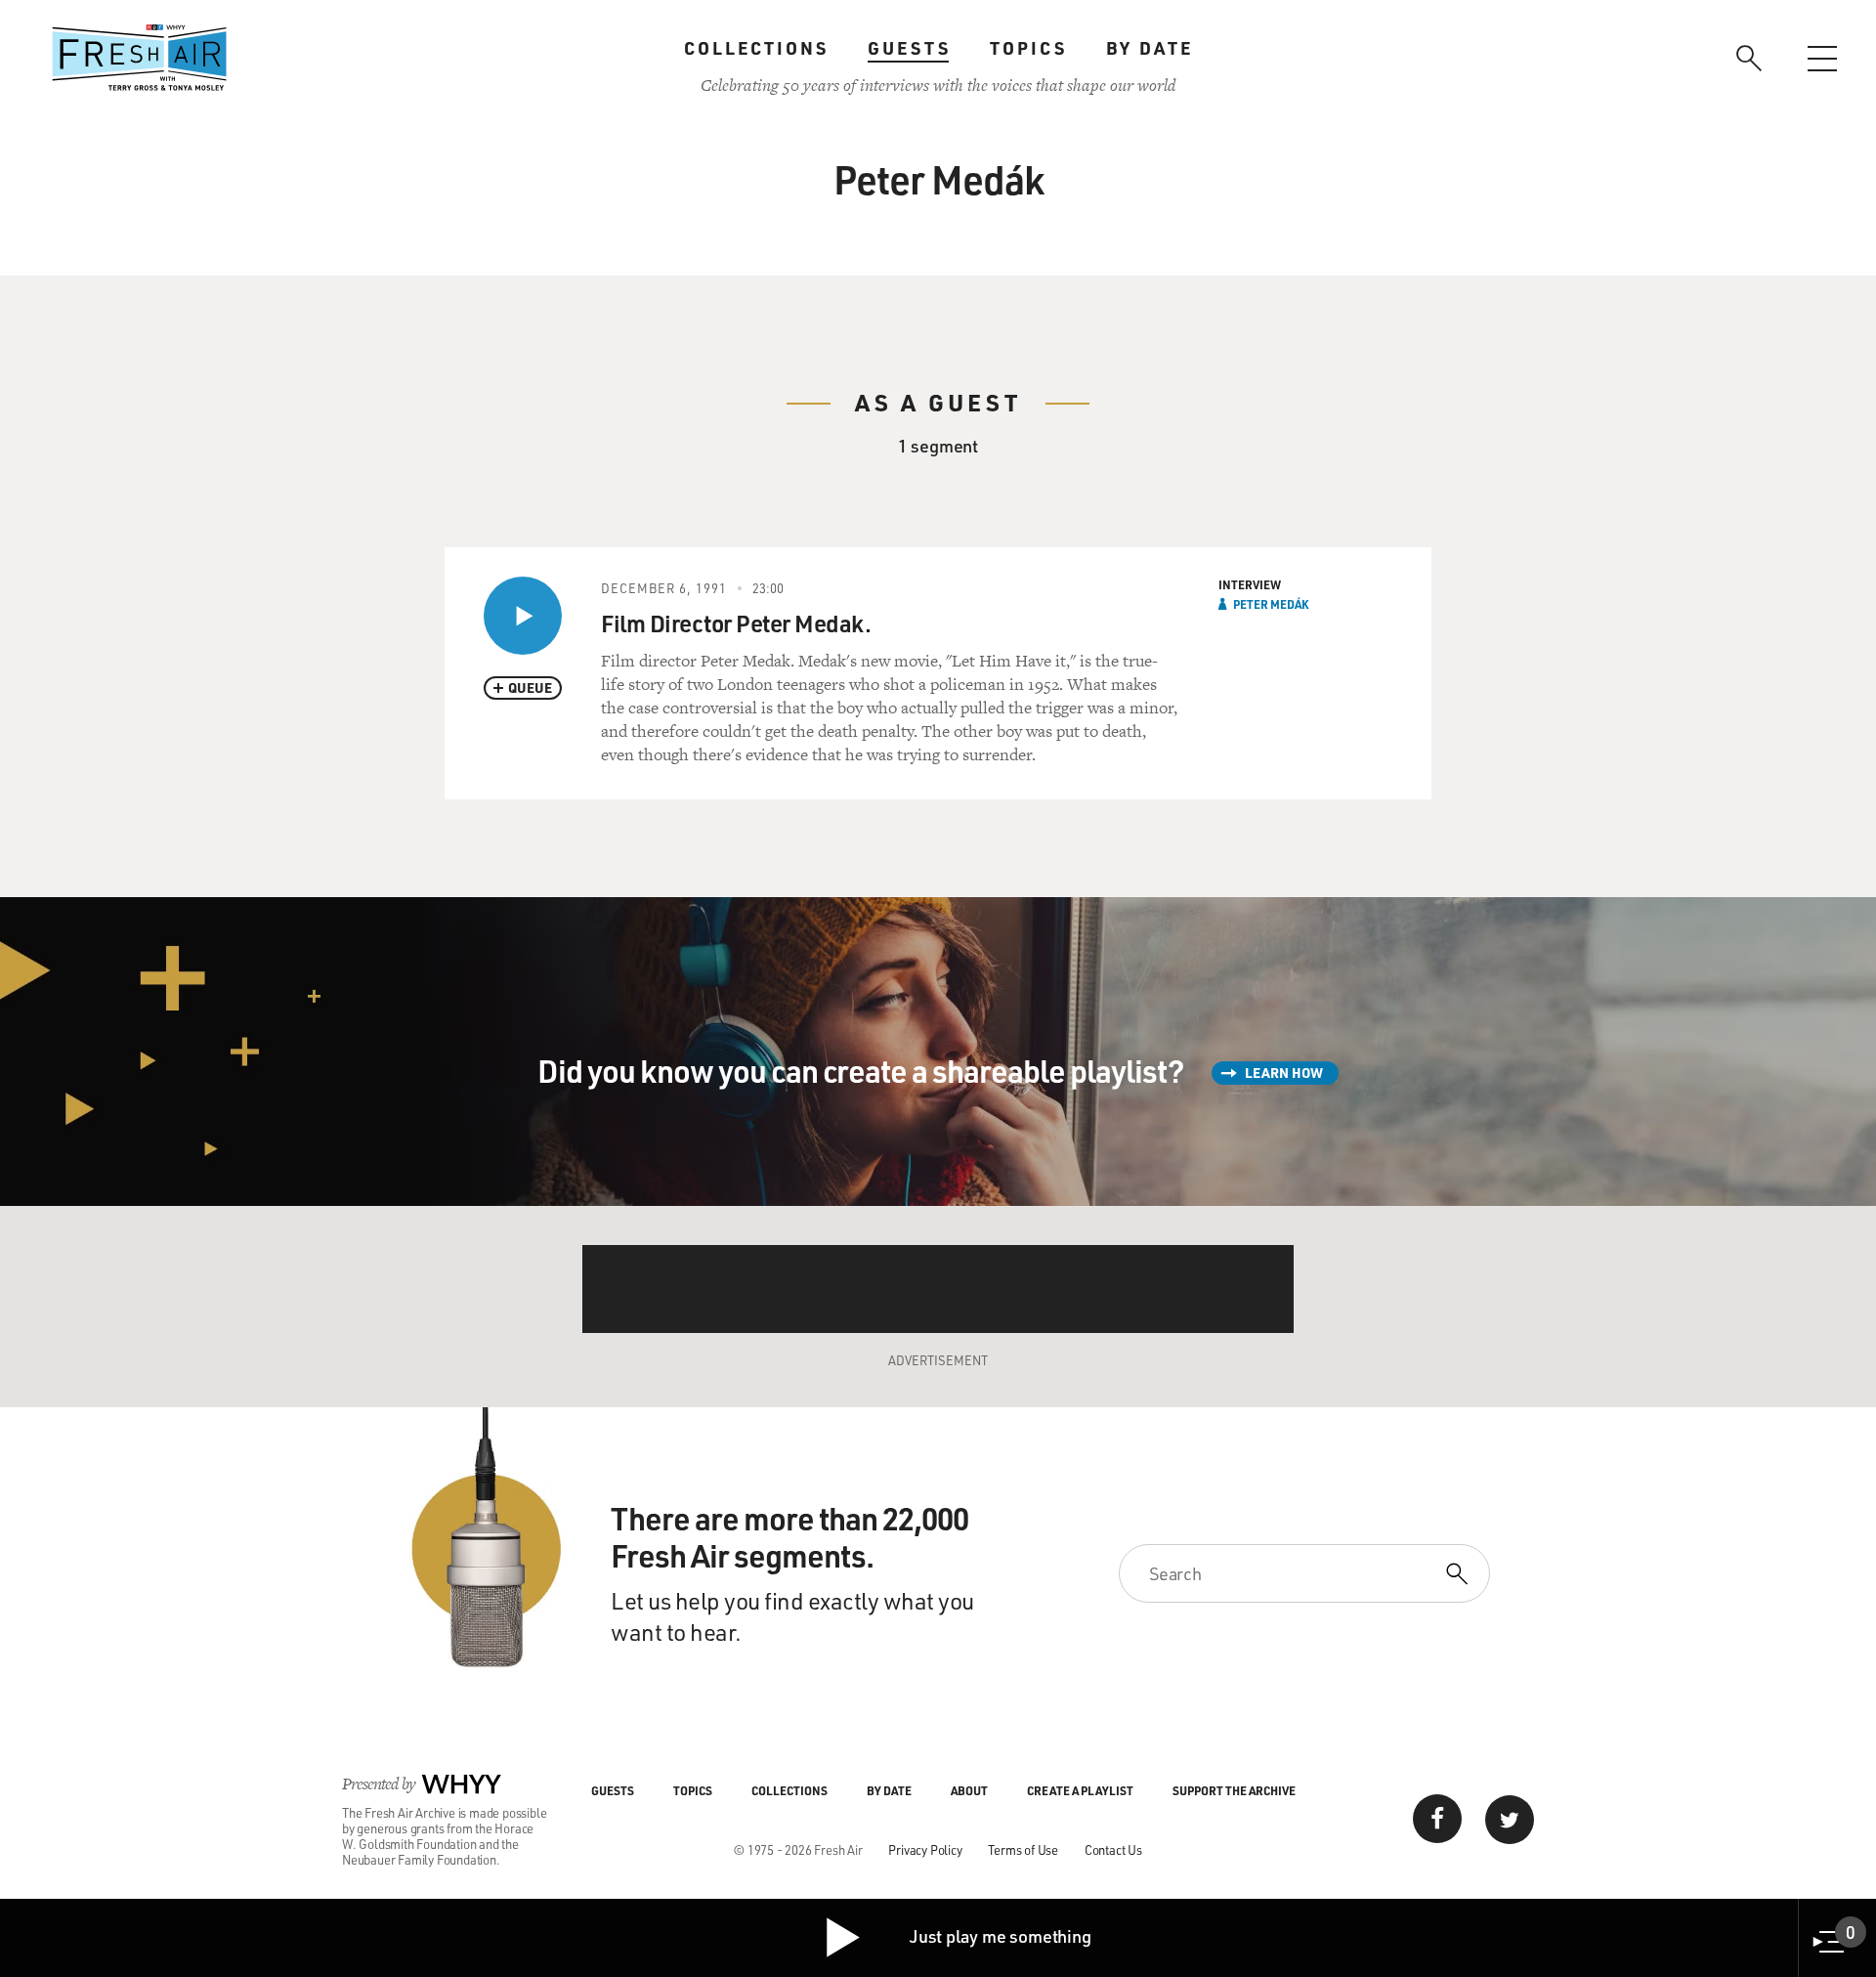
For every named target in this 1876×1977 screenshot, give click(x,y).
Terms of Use (1023, 1849)
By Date (1150, 48)
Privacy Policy (925, 1849)
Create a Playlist (1080, 1790)
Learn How (1284, 1073)
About (969, 1790)
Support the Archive (1234, 1790)
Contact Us (1113, 1849)
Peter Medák (1271, 604)
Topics (1028, 48)
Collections (756, 48)
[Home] (140, 58)
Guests (909, 48)
